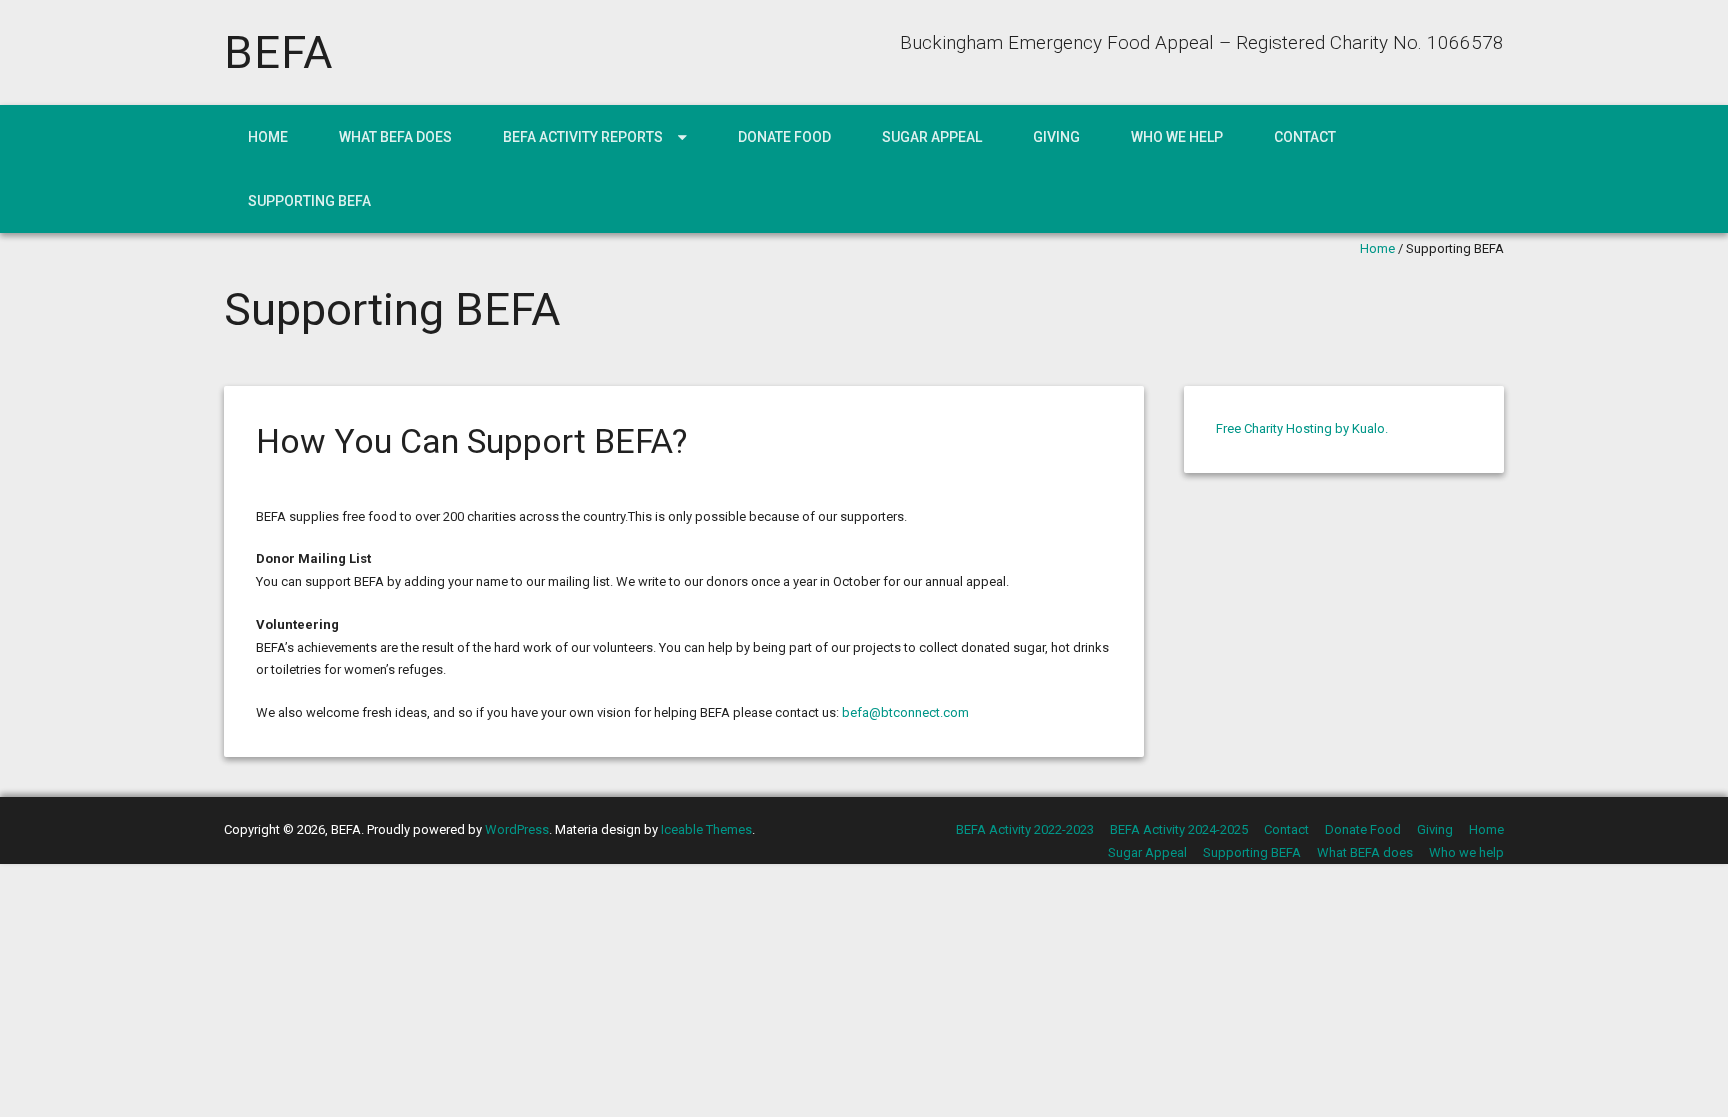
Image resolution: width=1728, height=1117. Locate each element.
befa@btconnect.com (905, 712)
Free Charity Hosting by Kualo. (1302, 428)
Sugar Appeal (932, 137)
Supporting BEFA (309, 201)
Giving (1056, 137)
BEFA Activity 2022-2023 (1025, 829)
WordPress (517, 829)
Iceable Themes (706, 829)
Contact (1305, 137)
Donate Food (784, 137)
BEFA (278, 52)
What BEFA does (395, 137)
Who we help (1177, 137)
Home (268, 137)
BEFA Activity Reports (583, 137)
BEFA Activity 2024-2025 (1179, 829)
